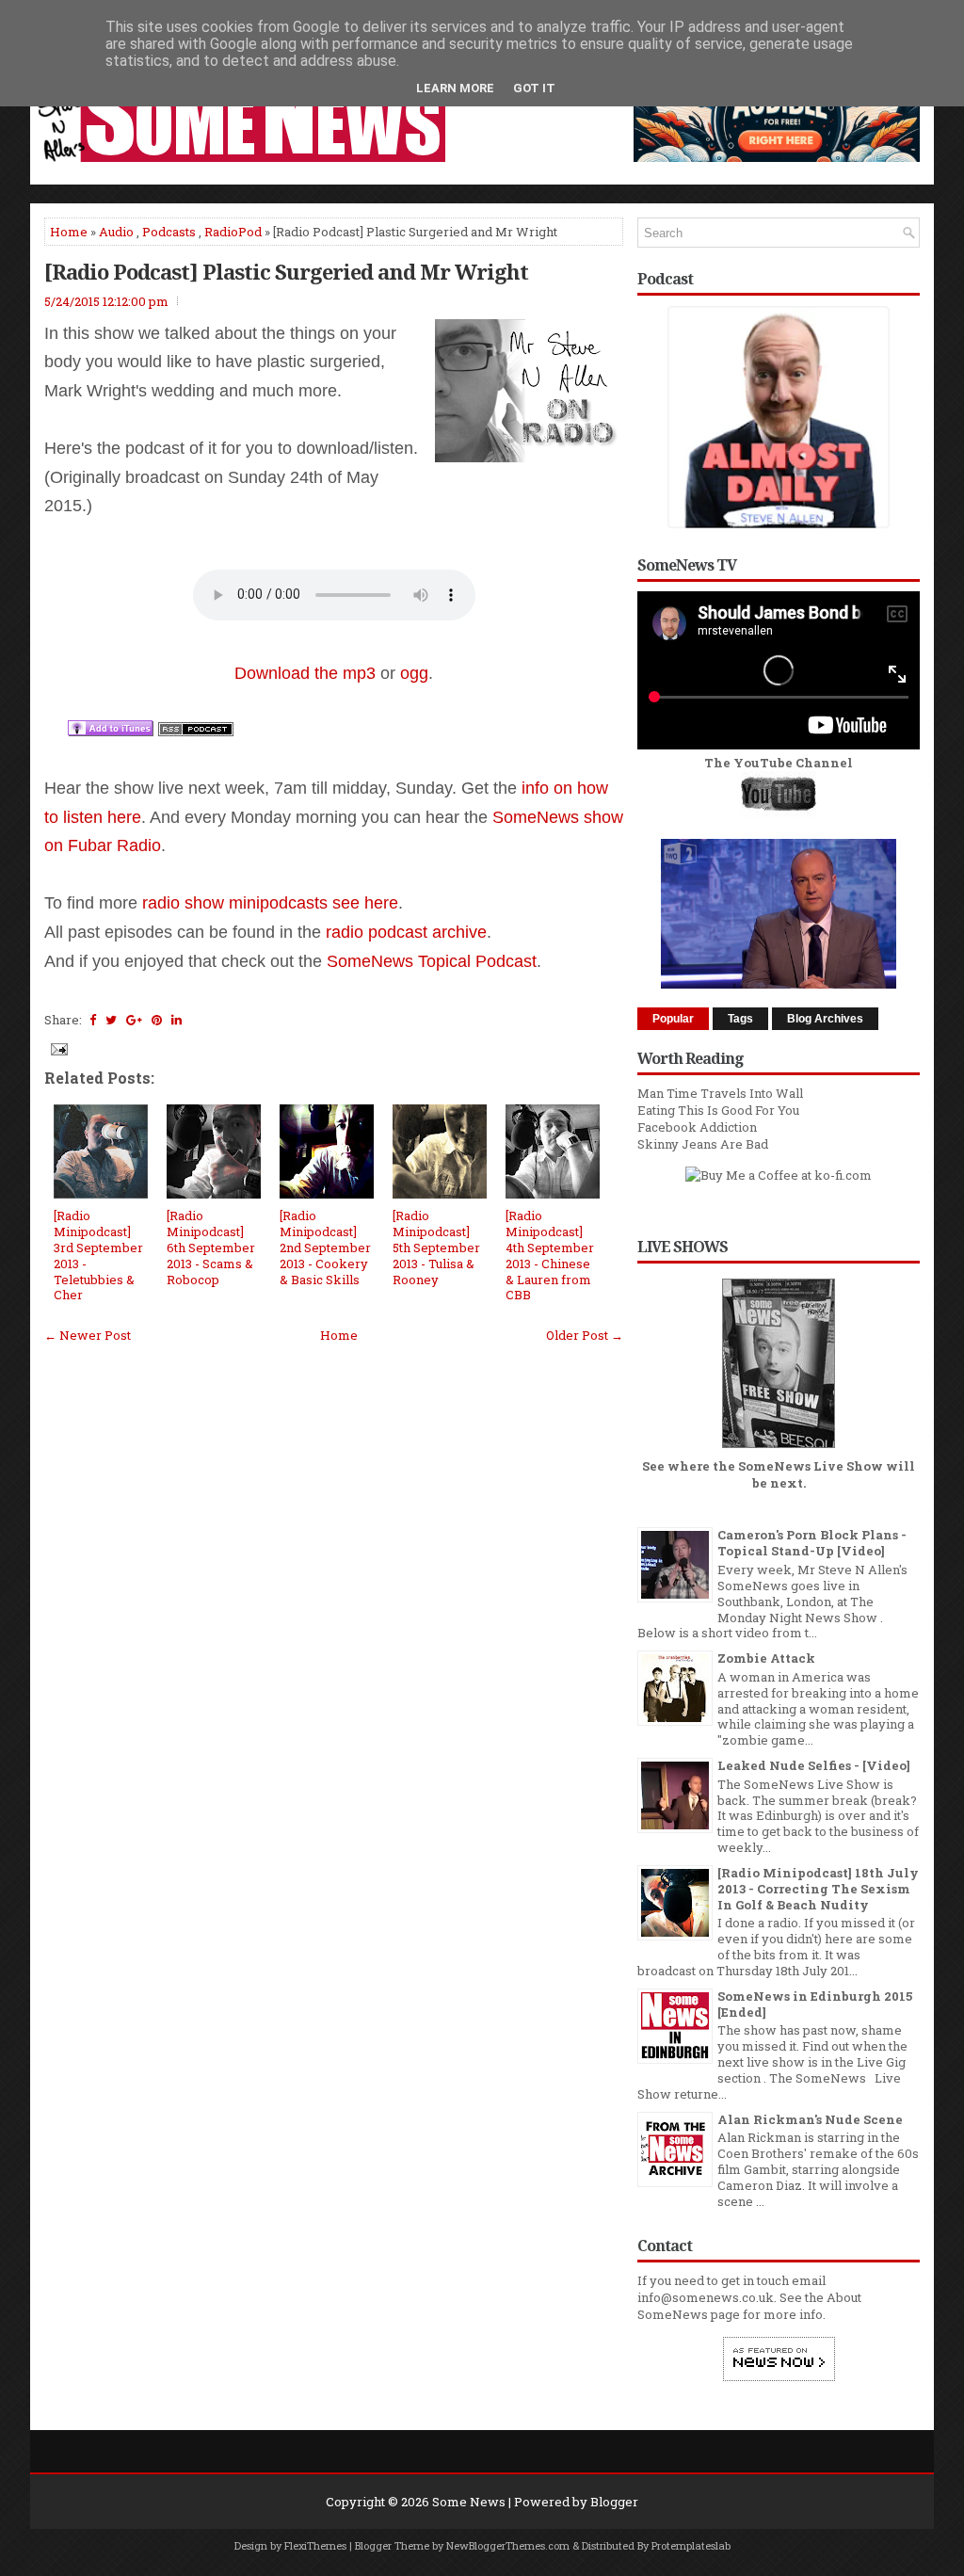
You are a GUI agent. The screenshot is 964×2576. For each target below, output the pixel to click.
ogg (414, 673)
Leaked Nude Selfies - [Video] (814, 1765)
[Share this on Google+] (134, 1020)
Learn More (455, 88)
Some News (469, 2502)
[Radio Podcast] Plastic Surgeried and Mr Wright (286, 271)
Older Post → (585, 1335)
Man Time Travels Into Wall (720, 1093)
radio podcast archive (406, 932)
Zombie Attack (766, 1658)
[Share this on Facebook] (93, 1020)
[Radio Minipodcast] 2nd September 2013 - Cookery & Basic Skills (325, 1248)
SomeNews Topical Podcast (432, 961)
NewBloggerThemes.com (508, 2545)
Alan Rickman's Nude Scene (810, 2119)
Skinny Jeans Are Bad (703, 1144)
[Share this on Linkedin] (177, 1020)
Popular (673, 1019)
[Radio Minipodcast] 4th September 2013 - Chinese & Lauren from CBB (550, 1255)
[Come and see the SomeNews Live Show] (779, 1449)
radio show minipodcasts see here (270, 903)
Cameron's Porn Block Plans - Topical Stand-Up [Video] (812, 1543)
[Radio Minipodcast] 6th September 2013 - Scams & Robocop (211, 1248)
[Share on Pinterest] (157, 1020)
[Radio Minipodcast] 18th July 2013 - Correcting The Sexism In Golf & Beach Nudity (818, 1889)
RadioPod (233, 232)
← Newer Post (88, 1335)
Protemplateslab (691, 2545)
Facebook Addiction (697, 1127)
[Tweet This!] (111, 1020)
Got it (534, 88)
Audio (116, 232)
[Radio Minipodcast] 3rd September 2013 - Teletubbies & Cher (98, 1255)
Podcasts (169, 232)
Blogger (614, 2502)
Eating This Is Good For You (718, 1110)
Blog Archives (825, 1019)
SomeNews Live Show (811, 1466)
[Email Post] (57, 1048)
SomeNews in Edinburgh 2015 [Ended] (815, 2004)
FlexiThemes (315, 2545)
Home (69, 232)
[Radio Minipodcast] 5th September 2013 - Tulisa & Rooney (436, 1248)
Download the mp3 (305, 673)
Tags (740, 1019)
